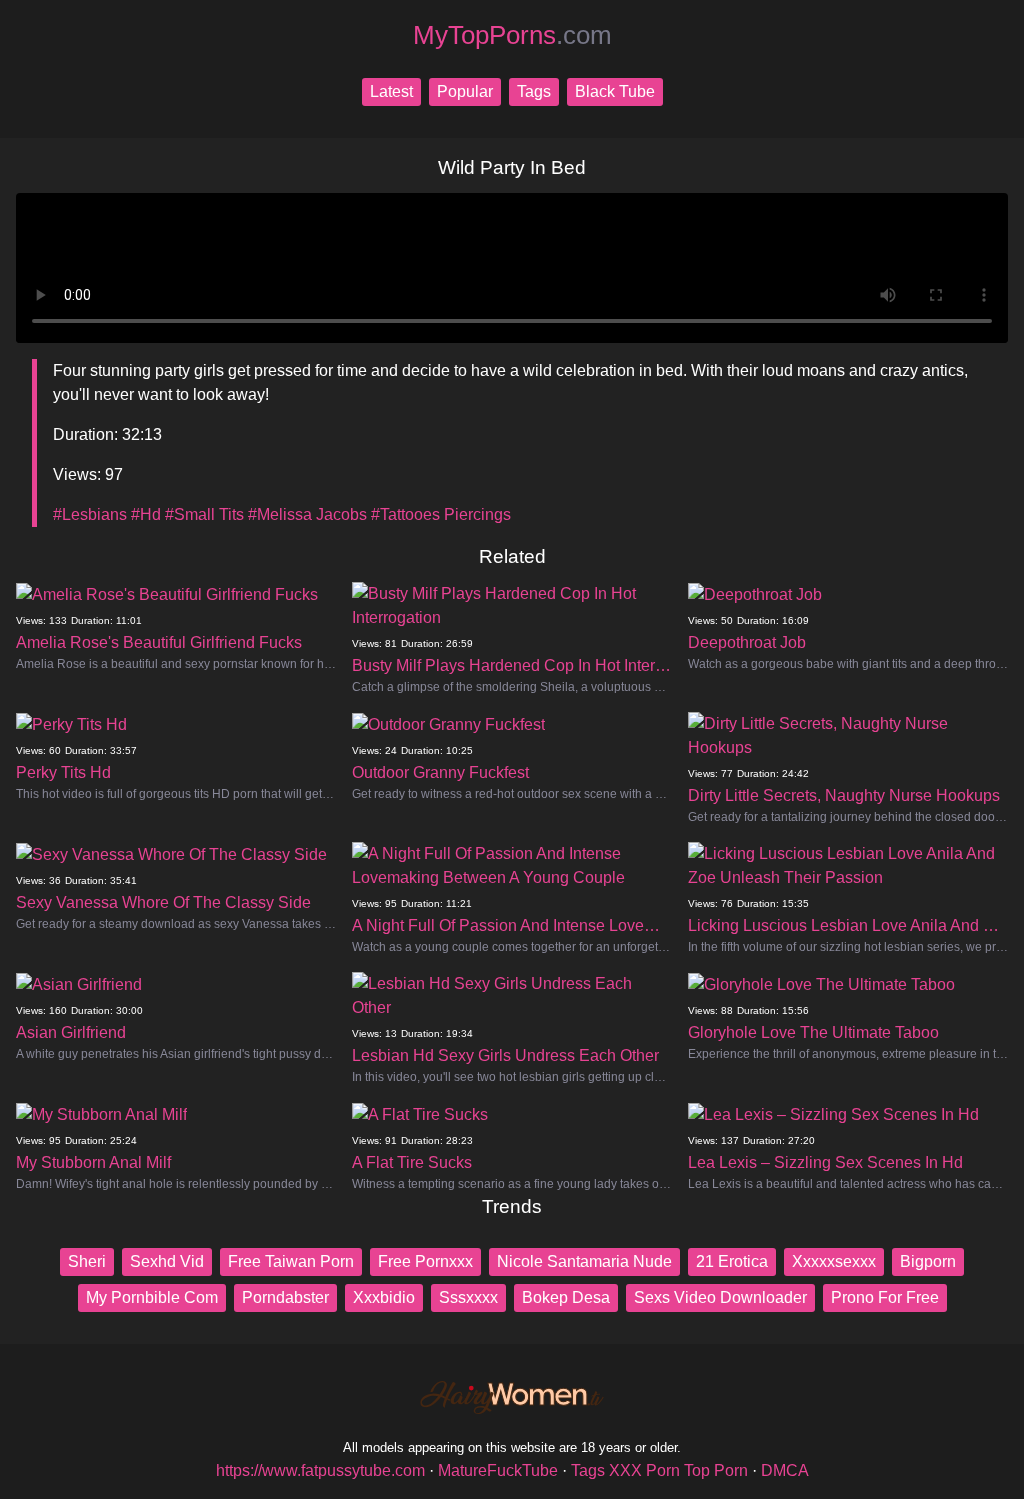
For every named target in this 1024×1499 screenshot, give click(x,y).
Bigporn (928, 1261)
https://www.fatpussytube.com (320, 1470)
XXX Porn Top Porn (678, 1470)
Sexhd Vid (167, 1261)
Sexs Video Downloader (720, 1297)
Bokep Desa (566, 1297)
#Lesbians (90, 514)
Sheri (87, 1261)
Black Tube (615, 91)
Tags (534, 91)
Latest (391, 91)
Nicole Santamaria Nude (584, 1261)
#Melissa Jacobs (307, 514)
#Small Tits (204, 514)
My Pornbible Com (152, 1297)
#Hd (146, 514)
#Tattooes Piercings (441, 514)
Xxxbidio (384, 1297)
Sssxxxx (468, 1297)
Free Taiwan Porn (291, 1261)
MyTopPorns (512, 35)
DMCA (785, 1470)
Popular (465, 91)
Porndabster (285, 1297)
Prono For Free (885, 1297)
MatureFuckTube (498, 1470)
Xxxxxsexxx (834, 1261)
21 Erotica (732, 1261)
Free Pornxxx (425, 1261)
